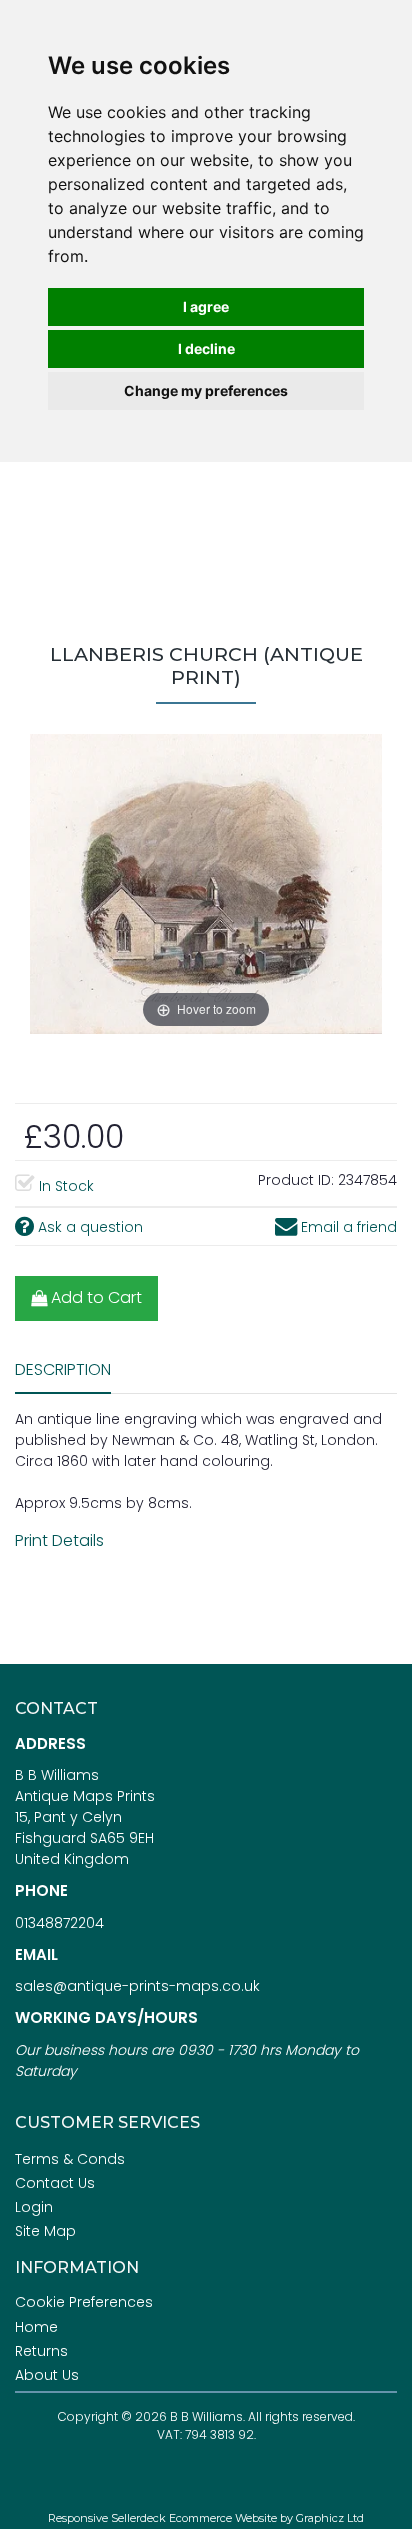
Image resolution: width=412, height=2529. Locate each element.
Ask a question (88, 1227)
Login (34, 2207)
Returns (41, 2351)
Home (36, 2327)
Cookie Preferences (84, 2302)
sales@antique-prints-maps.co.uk (137, 1986)
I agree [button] (206, 306)
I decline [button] (206, 348)
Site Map (45, 2231)
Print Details (59, 1540)
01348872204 (59, 1923)
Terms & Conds (70, 2159)
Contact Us (55, 2183)
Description (63, 1369)
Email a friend (347, 1227)
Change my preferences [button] (206, 390)
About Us (47, 2375)
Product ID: (296, 1180)
